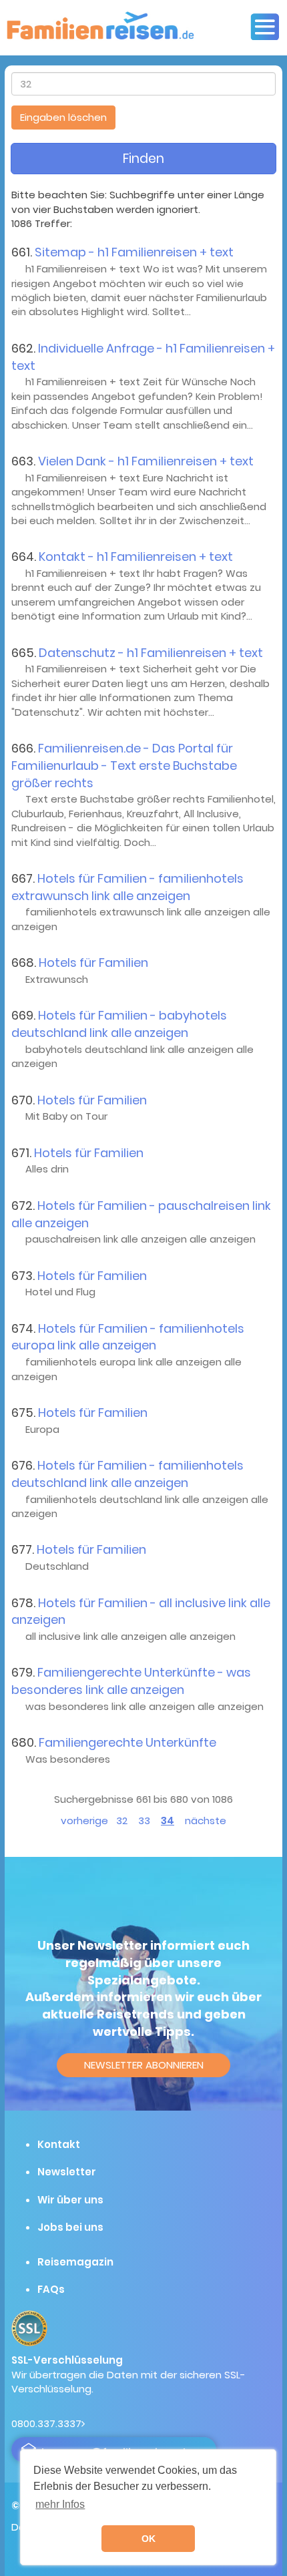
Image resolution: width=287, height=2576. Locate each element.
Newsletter (67, 2172)
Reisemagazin (75, 2262)
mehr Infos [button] (60, 2504)
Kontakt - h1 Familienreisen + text (136, 557)
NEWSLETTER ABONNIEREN (144, 2065)
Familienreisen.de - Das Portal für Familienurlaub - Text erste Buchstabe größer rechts (124, 765)
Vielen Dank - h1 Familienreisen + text (146, 461)
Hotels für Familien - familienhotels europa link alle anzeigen (128, 1337)
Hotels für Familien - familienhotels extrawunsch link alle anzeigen (127, 887)
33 (144, 1820)
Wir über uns (70, 2200)
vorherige (84, 1820)
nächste (206, 1820)
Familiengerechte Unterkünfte (127, 1742)
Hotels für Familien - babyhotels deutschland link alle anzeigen (119, 1024)
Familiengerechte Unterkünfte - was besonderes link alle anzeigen (131, 1681)
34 (168, 1820)
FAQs (51, 2289)
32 (122, 1820)
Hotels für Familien (93, 962)
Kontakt (59, 2144)
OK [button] (149, 2539)
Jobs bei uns (70, 2227)
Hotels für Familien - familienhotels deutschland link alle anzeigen (127, 1474)
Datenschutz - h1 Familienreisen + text (151, 653)
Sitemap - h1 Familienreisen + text (134, 252)
